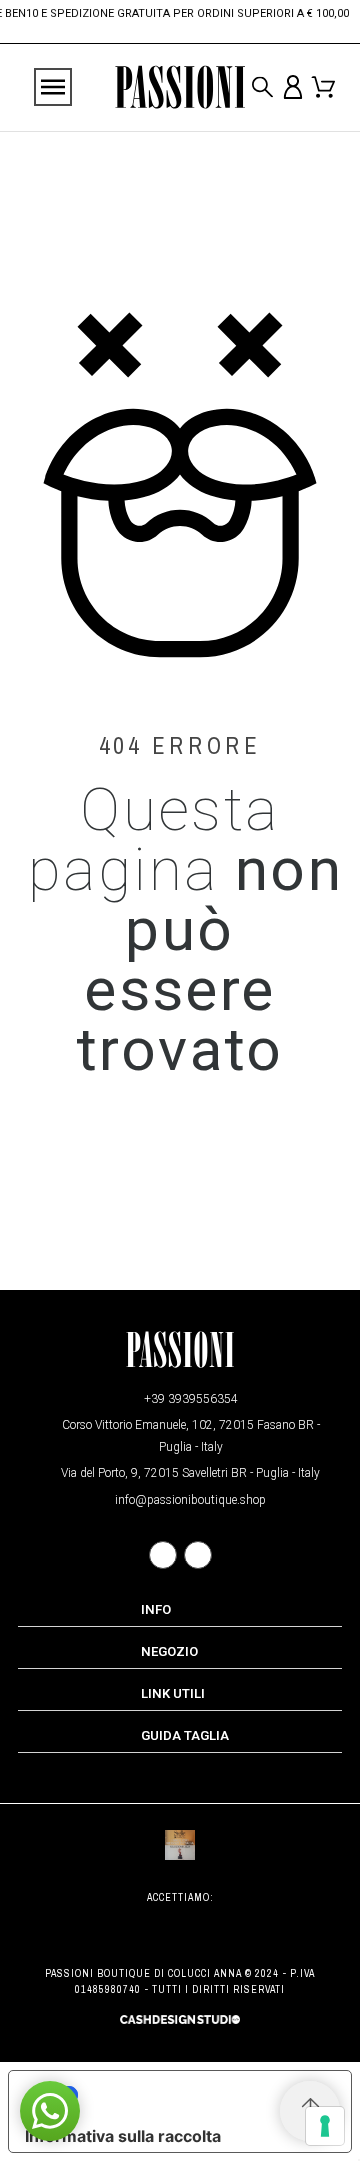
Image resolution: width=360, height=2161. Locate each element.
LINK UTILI (173, 1693)
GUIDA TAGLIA (185, 1735)
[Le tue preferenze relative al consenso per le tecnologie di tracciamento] (325, 2126)
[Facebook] (163, 1555)
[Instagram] (198, 1555)
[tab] (180, 1610)
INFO (156, 1609)
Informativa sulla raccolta (123, 2136)
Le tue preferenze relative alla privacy (200, 2095)
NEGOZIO (169, 1651)
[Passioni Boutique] (180, 88)
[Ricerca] (262, 87)
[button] (50, 2111)
